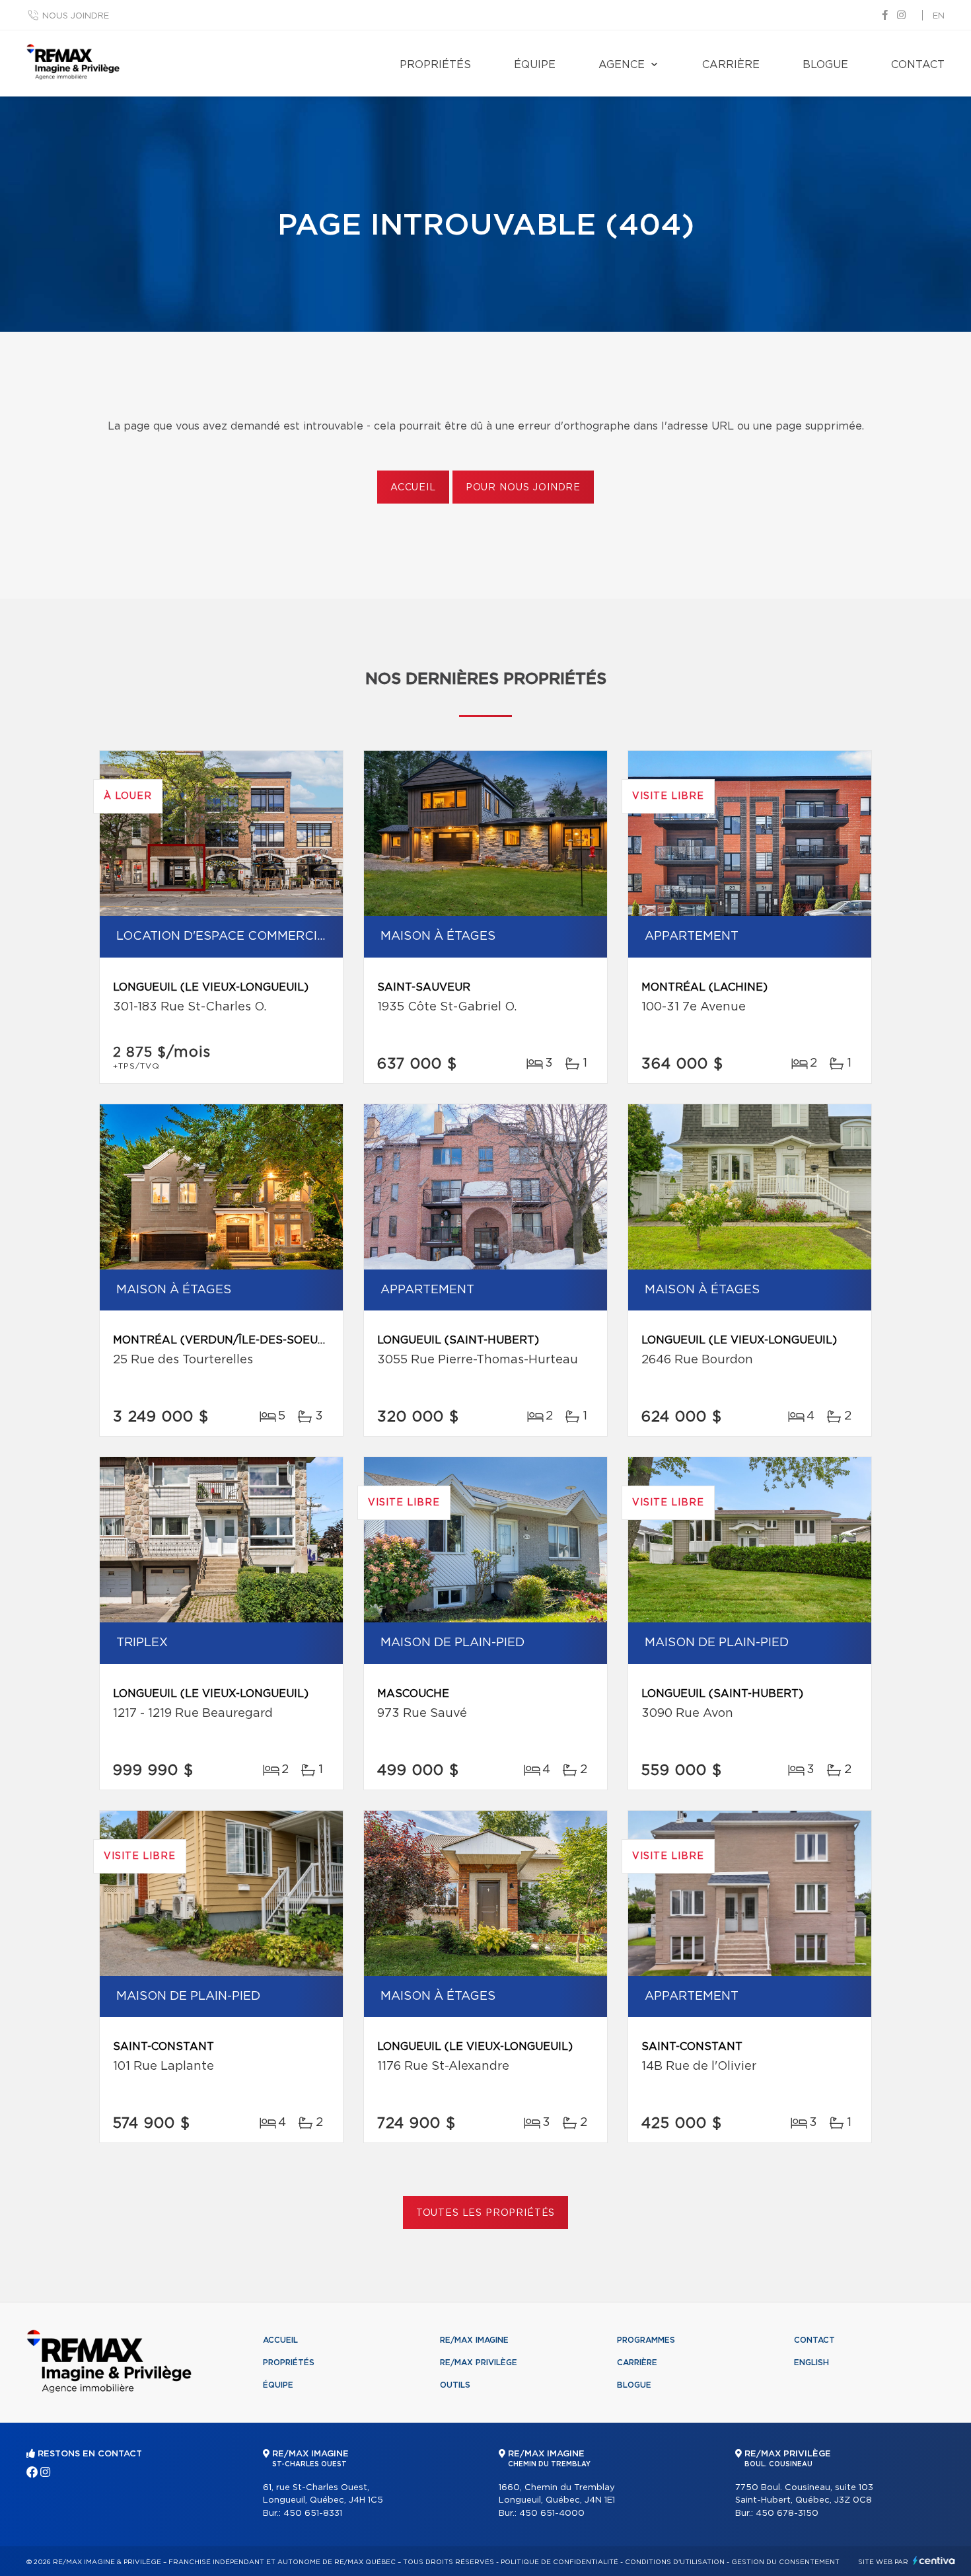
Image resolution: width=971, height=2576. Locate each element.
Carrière (731, 65)
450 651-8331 (313, 2514)
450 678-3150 (787, 2514)
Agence (622, 65)
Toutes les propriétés (486, 2213)
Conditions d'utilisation (675, 2562)
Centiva (934, 2560)
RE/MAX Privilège (479, 2363)
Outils (455, 2385)
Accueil (413, 488)
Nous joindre (76, 16)
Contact (918, 65)
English (811, 2363)
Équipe (535, 65)
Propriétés (435, 65)
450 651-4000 (552, 2514)
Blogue (825, 65)
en (939, 16)
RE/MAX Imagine (474, 2340)
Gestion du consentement (785, 2562)
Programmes (646, 2340)
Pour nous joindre (523, 488)
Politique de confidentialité (559, 2562)
